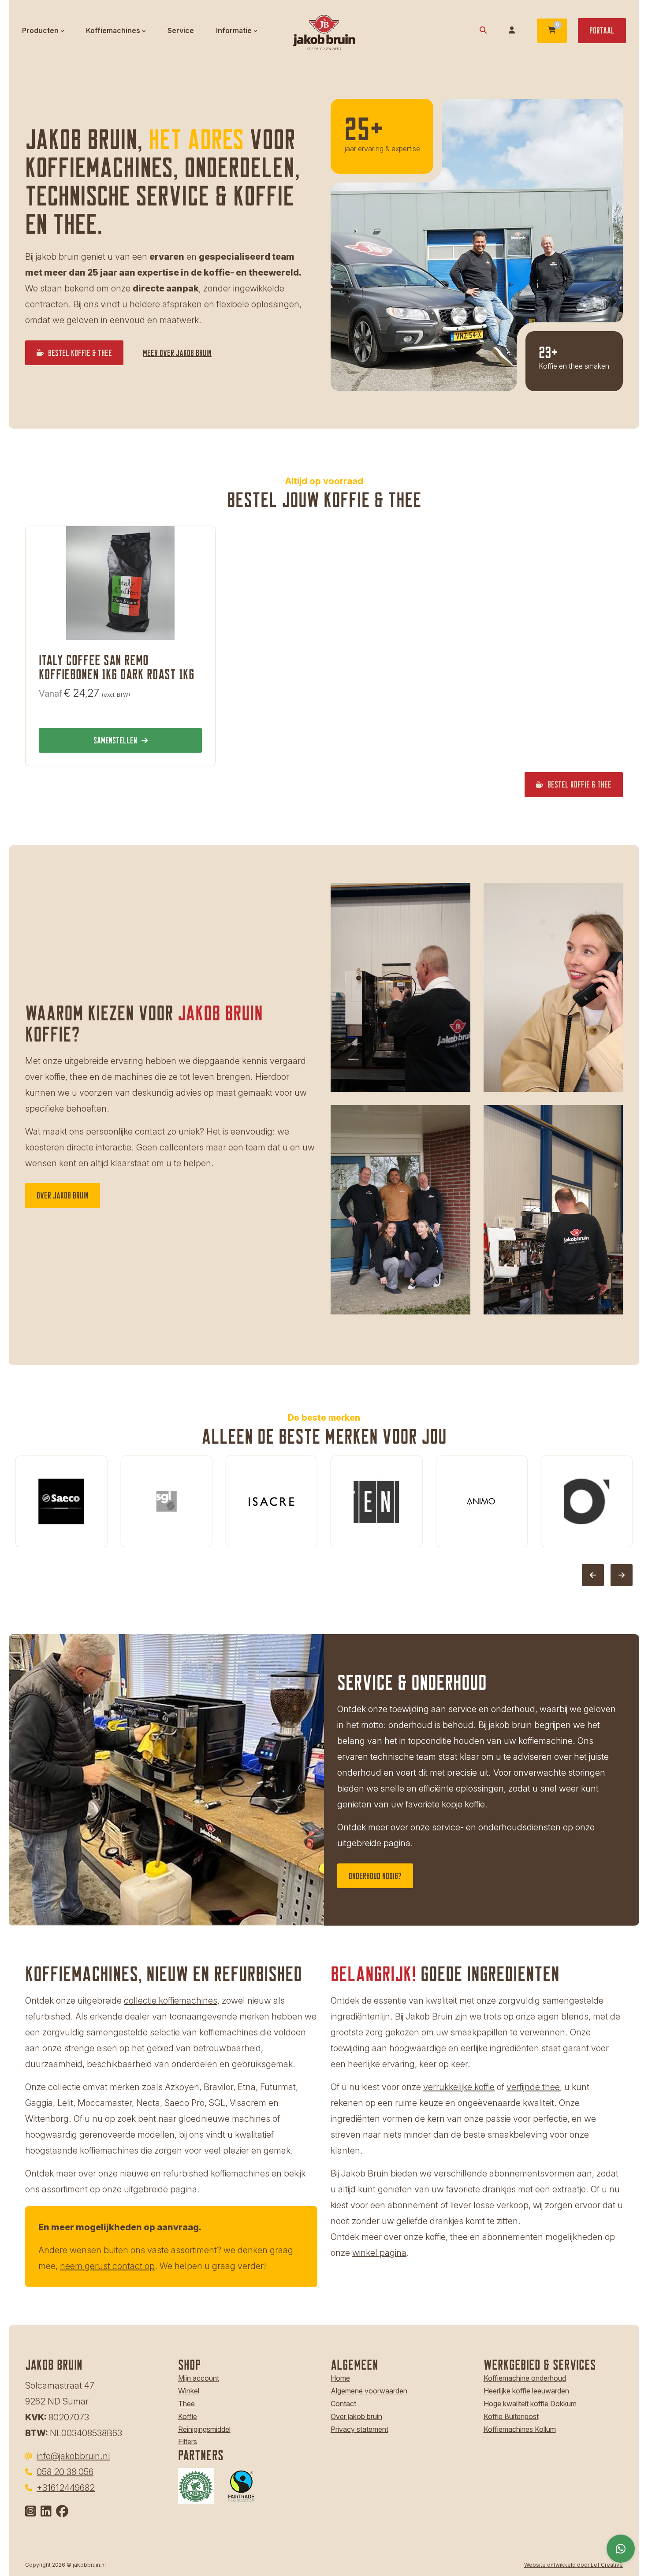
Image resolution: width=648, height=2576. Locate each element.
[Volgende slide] (622, 1575)
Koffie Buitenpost (511, 2416)
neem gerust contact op (107, 2266)
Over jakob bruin (356, 2416)
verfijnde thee (533, 2087)
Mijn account (199, 2378)
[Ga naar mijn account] (512, 31)
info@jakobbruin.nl (73, 2456)
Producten (40, 30)
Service (181, 30)
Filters (188, 2442)
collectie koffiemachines (171, 2001)
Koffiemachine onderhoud (525, 2378)
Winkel (189, 2391)
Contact (343, 2404)
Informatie (234, 30)
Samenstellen (115, 740)
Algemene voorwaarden (369, 2391)
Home (340, 2378)
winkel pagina (379, 2253)
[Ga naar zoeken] (483, 31)
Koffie (188, 2416)
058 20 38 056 (65, 2472)
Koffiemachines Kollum (520, 2429)
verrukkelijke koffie (459, 2087)
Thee (186, 2404)
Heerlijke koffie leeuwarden (526, 2391)
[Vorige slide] (593, 1575)
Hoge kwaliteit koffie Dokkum (530, 2404)
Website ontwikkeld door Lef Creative (574, 2565)
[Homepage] (324, 30)
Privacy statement (359, 2429)
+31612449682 (66, 2488)
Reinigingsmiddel (204, 2429)
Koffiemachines (113, 30)
